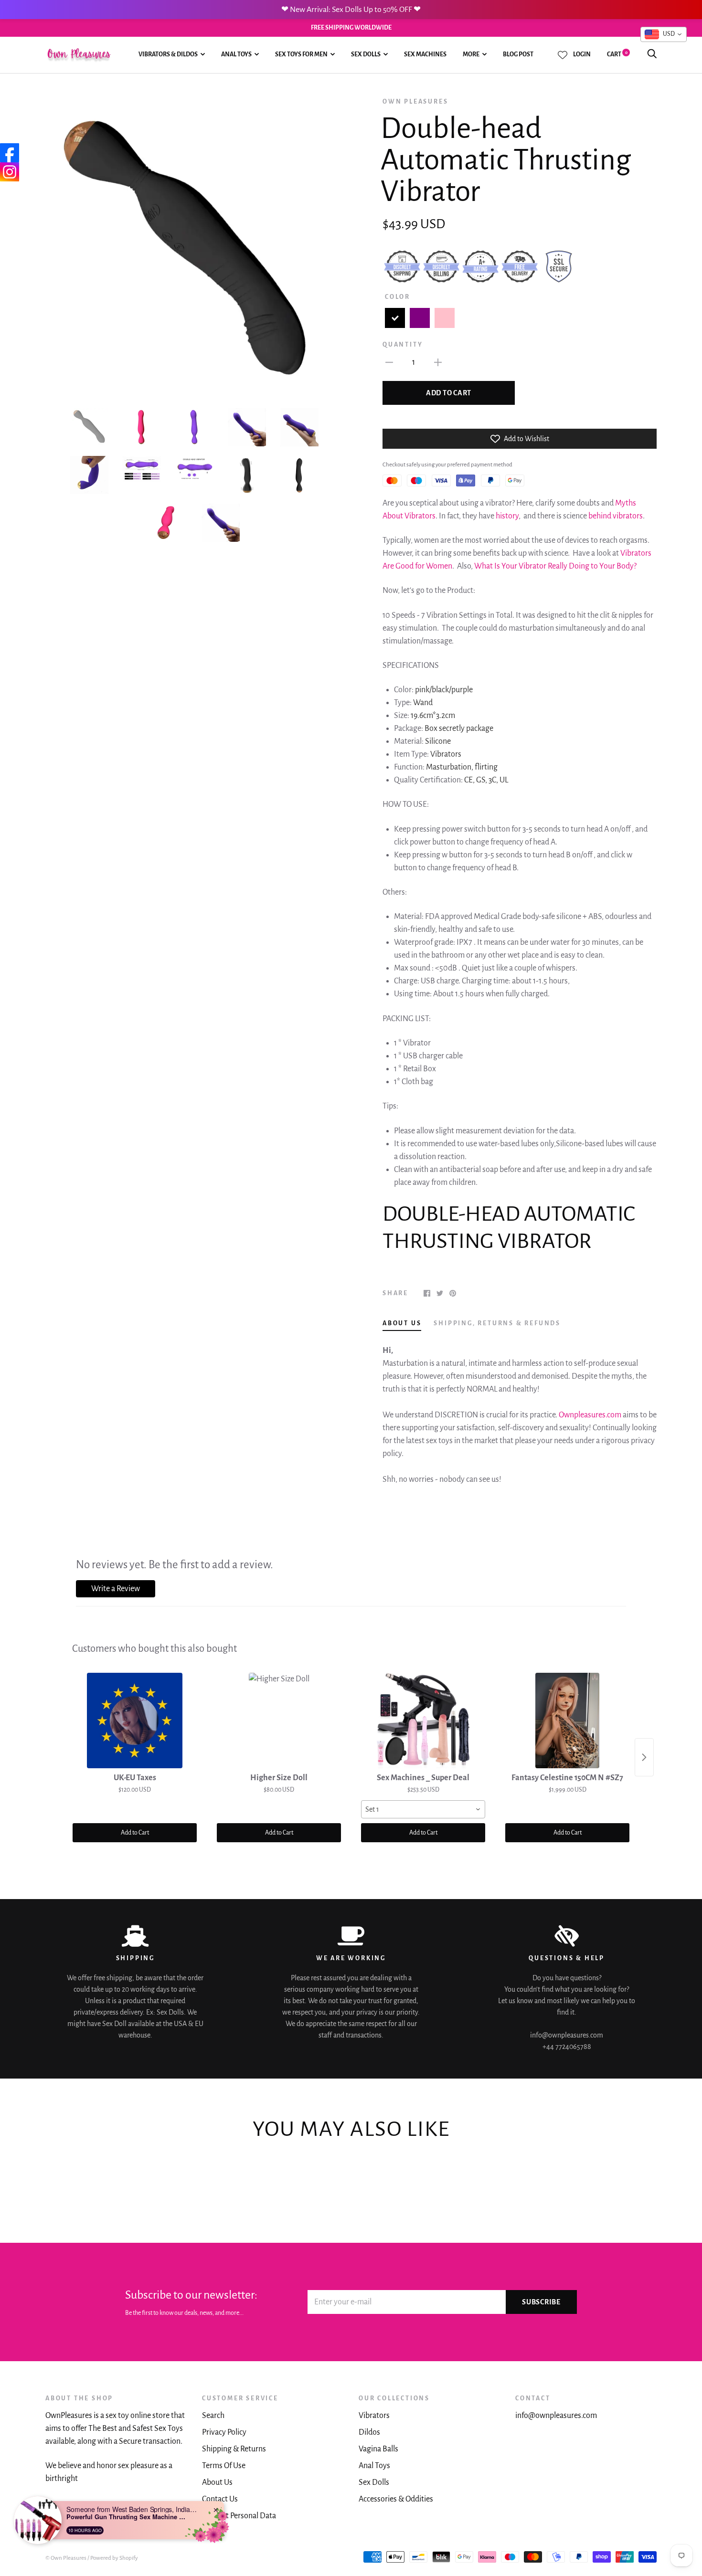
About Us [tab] (402, 1323)
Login (582, 54)
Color (398, 297)
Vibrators (374, 2416)
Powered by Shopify (114, 2558)
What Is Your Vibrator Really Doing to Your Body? (555, 566)
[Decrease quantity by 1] (389, 362)
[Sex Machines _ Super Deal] (423, 1721)
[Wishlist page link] (563, 55)
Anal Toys (236, 54)
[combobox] (423, 1809)
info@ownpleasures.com (556, 2416)
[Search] (652, 54)
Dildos (369, 2432)
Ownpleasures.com (590, 1415)
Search (213, 2416)
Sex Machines (425, 54)
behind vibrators (615, 516)
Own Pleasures (415, 102)
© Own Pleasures (66, 2558)
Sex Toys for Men (301, 54)
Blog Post (518, 54)
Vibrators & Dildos (168, 54)
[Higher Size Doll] (279, 1721)
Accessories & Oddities (396, 2499)
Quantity (403, 345)
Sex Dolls (366, 54)
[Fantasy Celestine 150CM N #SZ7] (567, 1721)
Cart (617, 54)
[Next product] (644, 1757)
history (507, 516)
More (471, 54)
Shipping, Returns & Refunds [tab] (497, 1323)
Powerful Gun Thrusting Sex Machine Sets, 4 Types (126, 2517)
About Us (217, 2482)
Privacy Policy (224, 2432)
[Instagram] (10, 172)
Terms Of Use (224, 2466)
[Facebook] (10, 153)
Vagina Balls (378, 2449)
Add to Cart (135, 1833)
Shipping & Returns (234, 2449)
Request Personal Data (239, 2516)
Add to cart (449, 393)
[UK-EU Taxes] (135, 1721)
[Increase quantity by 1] (438, 362)
